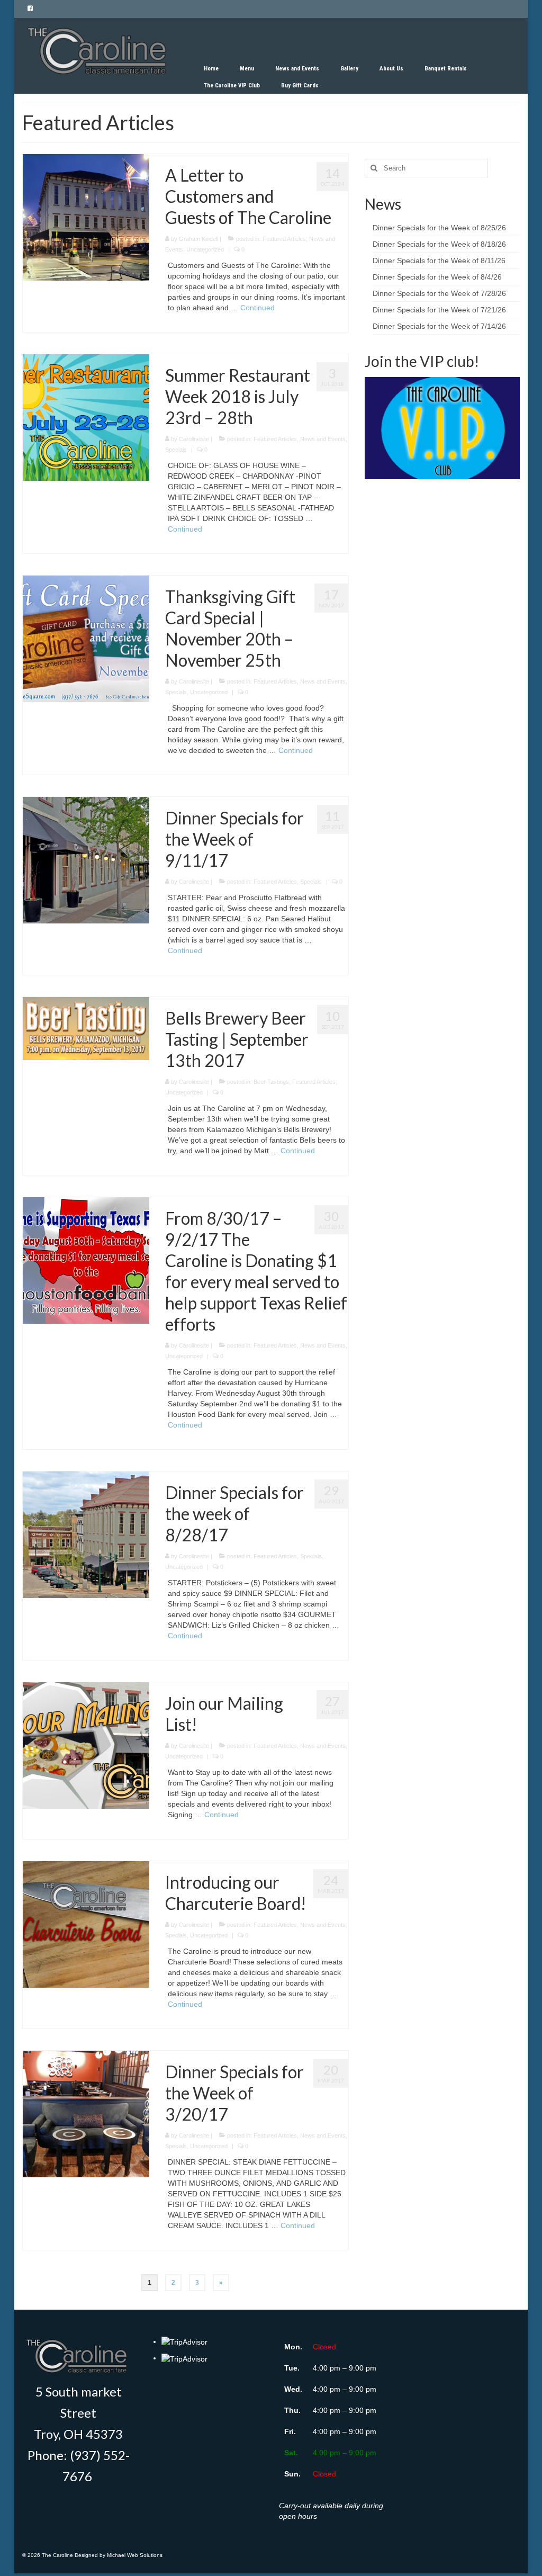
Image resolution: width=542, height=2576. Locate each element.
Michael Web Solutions (135, 2555)
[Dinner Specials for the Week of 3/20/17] (86, 2113)
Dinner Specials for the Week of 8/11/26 (439, 261)
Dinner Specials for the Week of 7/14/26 (439, 326)
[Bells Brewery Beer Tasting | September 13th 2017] (86, 1028)
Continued (258, 308)
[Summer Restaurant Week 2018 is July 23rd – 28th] (86, 417)
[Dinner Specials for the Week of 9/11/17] (86, 859)
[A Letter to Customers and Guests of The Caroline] (86, 217)
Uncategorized (205, 249)
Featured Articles (284, 239)
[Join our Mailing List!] (86, 1745)
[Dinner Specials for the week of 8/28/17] (86, 1534)
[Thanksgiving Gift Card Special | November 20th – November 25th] (86, 638)
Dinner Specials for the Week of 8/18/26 (439, 244)
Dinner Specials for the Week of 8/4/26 (437, 277)
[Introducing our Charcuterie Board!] (86, 1924)
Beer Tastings (271, 1082)
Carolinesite (194, 439)
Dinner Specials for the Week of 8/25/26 (439, 228)
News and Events (323, 439)
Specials (176, 450)
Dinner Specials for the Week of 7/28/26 (439, 293)
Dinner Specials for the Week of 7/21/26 (439, 310)
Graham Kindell (198, 239)
